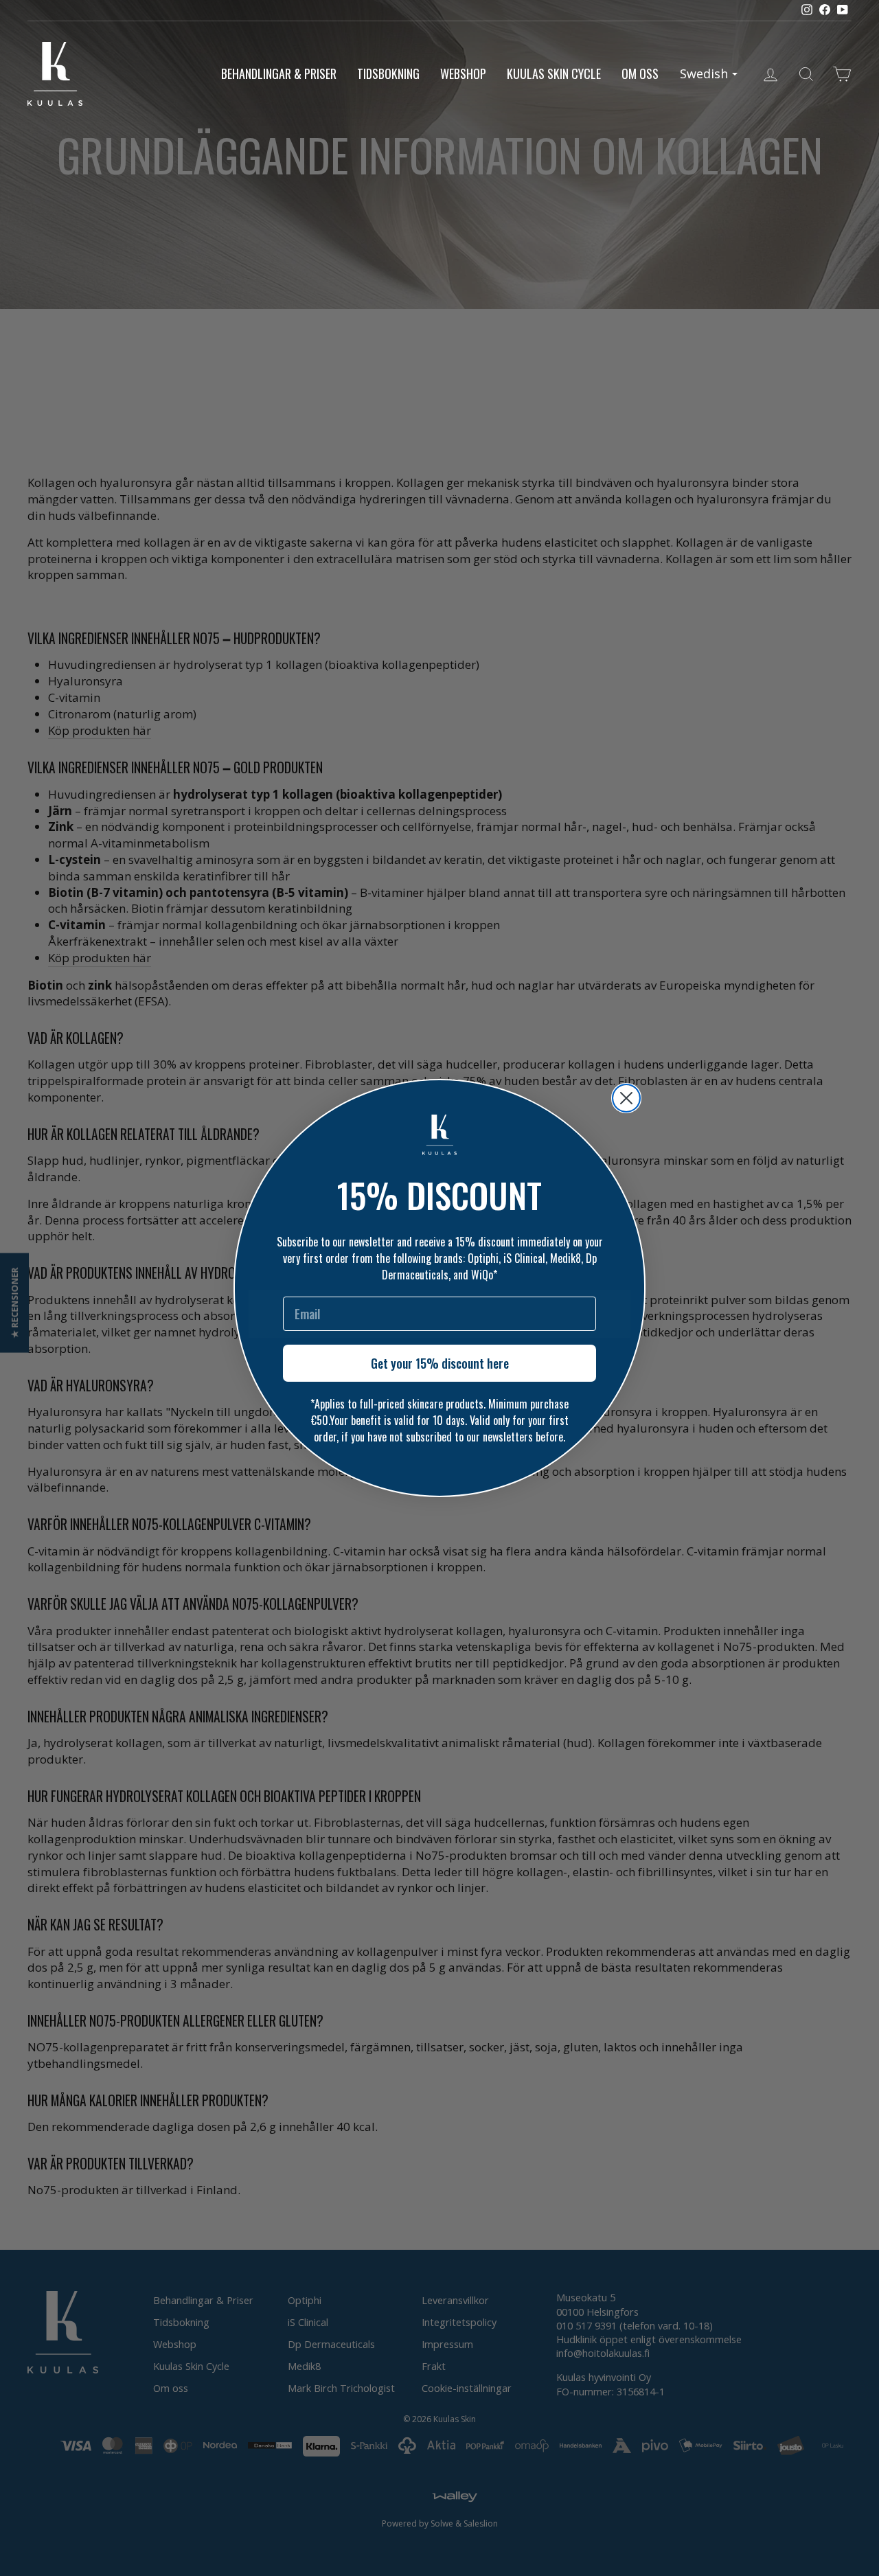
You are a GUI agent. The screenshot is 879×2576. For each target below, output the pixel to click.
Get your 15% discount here (440, 1363)
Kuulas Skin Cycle (554, 73)
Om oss (640, 73)
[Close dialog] (626, 1098)
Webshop (463, 73)
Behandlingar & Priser (279, 73)
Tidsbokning (388, 73)
